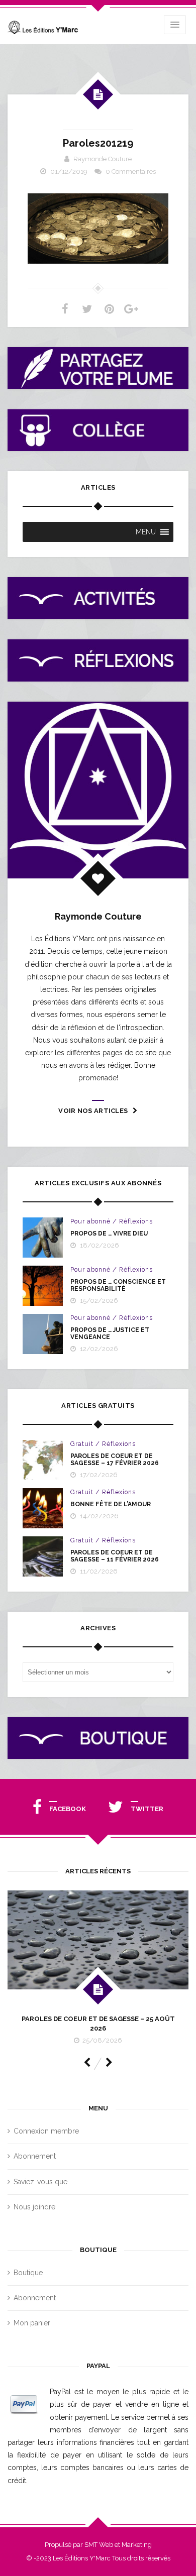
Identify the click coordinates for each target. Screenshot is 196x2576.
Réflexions (136, 1221)
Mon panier (32, 2323)
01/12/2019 (69, 172)
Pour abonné (90, 1221)
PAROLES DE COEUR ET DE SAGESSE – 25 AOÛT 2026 (98, 2023)
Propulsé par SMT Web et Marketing (98, 2545)
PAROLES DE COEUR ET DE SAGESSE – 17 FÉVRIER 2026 (115, 1460)
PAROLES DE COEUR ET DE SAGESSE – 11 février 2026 (115, 1556)
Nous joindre (34, 2207)
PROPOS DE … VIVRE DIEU (109, 1234)
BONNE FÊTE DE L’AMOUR (111, 1504)
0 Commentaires (131, 172)
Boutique (28, 2273)
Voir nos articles (93, 1111)
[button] (146, 532)
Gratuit (82, 1444)
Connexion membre (46, 2131)
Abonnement (35, 2156)
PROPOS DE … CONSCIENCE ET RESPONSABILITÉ (118, 1285)
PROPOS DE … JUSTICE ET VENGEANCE (110, 1333)
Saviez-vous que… (42, 2182)
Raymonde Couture (103, 159)
